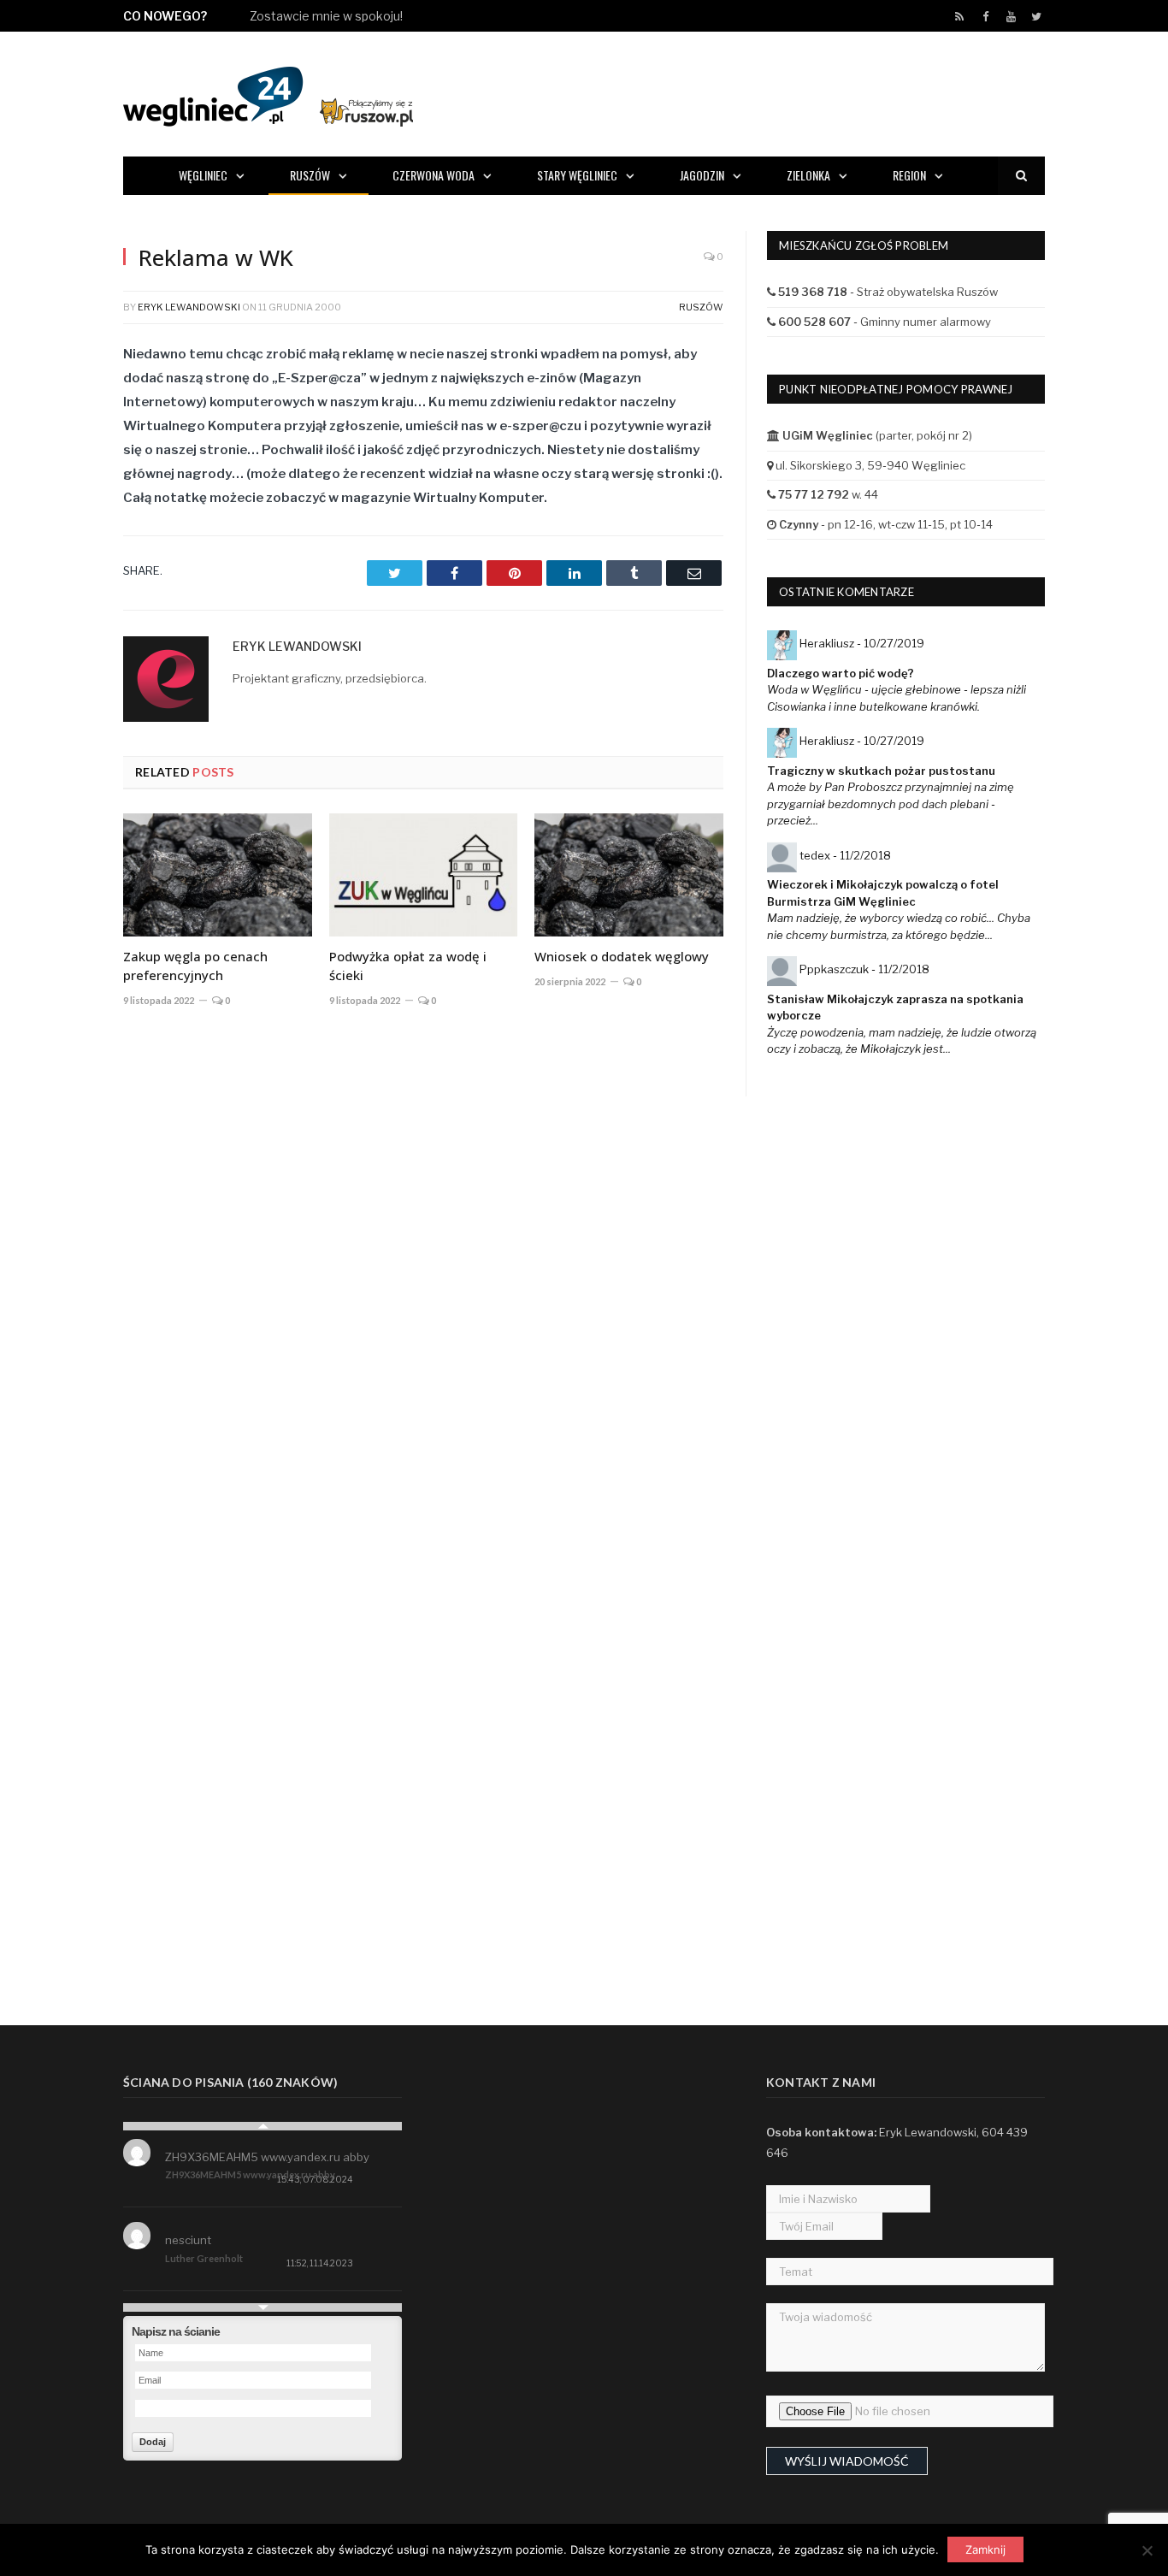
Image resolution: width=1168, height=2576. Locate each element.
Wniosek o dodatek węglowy (622, 956)
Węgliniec (203, 175)
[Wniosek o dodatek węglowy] (629, 875)
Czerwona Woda (434, 175)
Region (909, 175)
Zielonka (808, 175)
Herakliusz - (862, 643)
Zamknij (985, 2549)
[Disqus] (423, 1273)
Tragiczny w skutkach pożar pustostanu (881, 771)
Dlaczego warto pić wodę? (841, 673)
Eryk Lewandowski (189, 307)
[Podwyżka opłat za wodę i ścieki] (424, 875)
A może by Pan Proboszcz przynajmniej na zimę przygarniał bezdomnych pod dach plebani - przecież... (891, 804)
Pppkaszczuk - (864, 969)
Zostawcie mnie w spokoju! (326, 16)
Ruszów (310, 175)
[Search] (1021, 176)
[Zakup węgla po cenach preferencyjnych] (218, 875)
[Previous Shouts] (263, 2126)
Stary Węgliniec (577, 175)
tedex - (845, 855)
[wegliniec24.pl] (268, 94)
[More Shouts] (263, 2307)
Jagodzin (702, 175)
